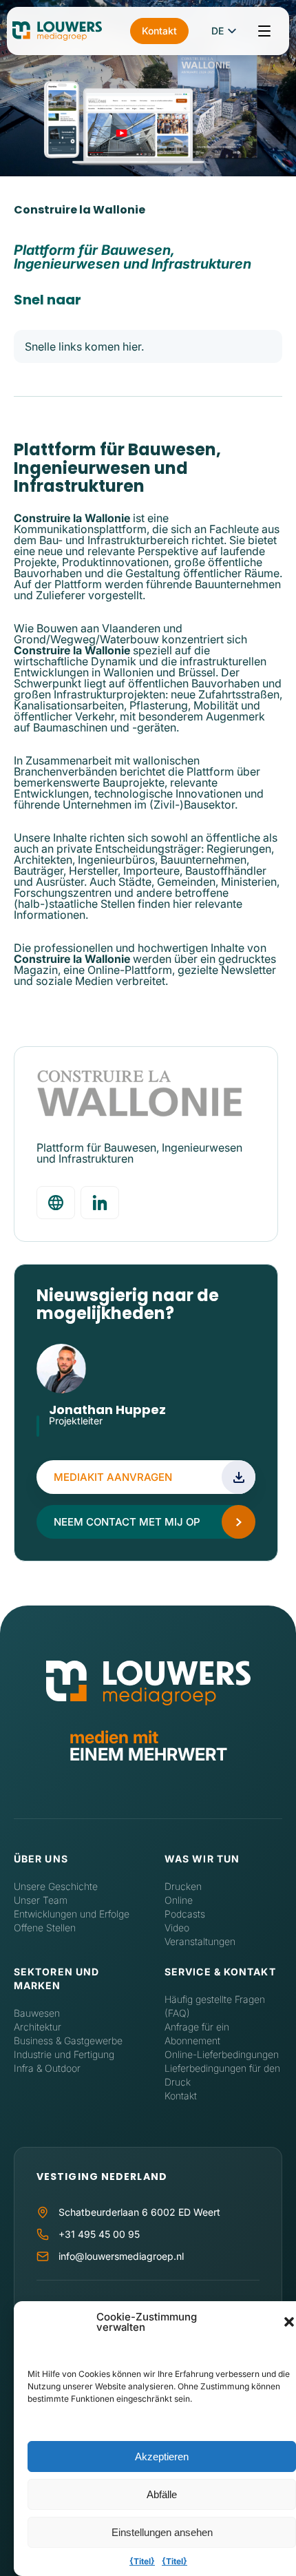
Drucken (183, 1886)
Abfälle (162, 2494)
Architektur (38, 2027)
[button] (289, 2322)
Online (179, 1900)
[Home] (148, 1683)
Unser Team (41, 1900)
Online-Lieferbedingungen (222, 2054)
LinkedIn (56, 1437)
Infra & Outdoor (47, 2068)
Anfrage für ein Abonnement (197, 2034)
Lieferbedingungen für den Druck (222, 2075)
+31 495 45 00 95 (99, 2234)
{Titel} (142, 2561)
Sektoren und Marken (56, 1978)
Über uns (41, 1859)
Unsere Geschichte (56, 1886)
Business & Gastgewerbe (68, 2040)
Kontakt (159, 31)
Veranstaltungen (200, 1941)
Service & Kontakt (220, 1972)
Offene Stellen (45, 1928)
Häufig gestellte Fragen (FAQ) (215, 2006)
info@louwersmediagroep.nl (121, 2256)
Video (177, 1928)
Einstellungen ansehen (162, 2532)
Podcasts (185, 1914)
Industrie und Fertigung (64, 2054)
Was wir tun (202, 1859)
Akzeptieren (162, 2456)
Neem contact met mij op (127, 1522)
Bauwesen (37, 2013)
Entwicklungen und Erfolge (72, 1914)
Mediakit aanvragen (113, 1477)
